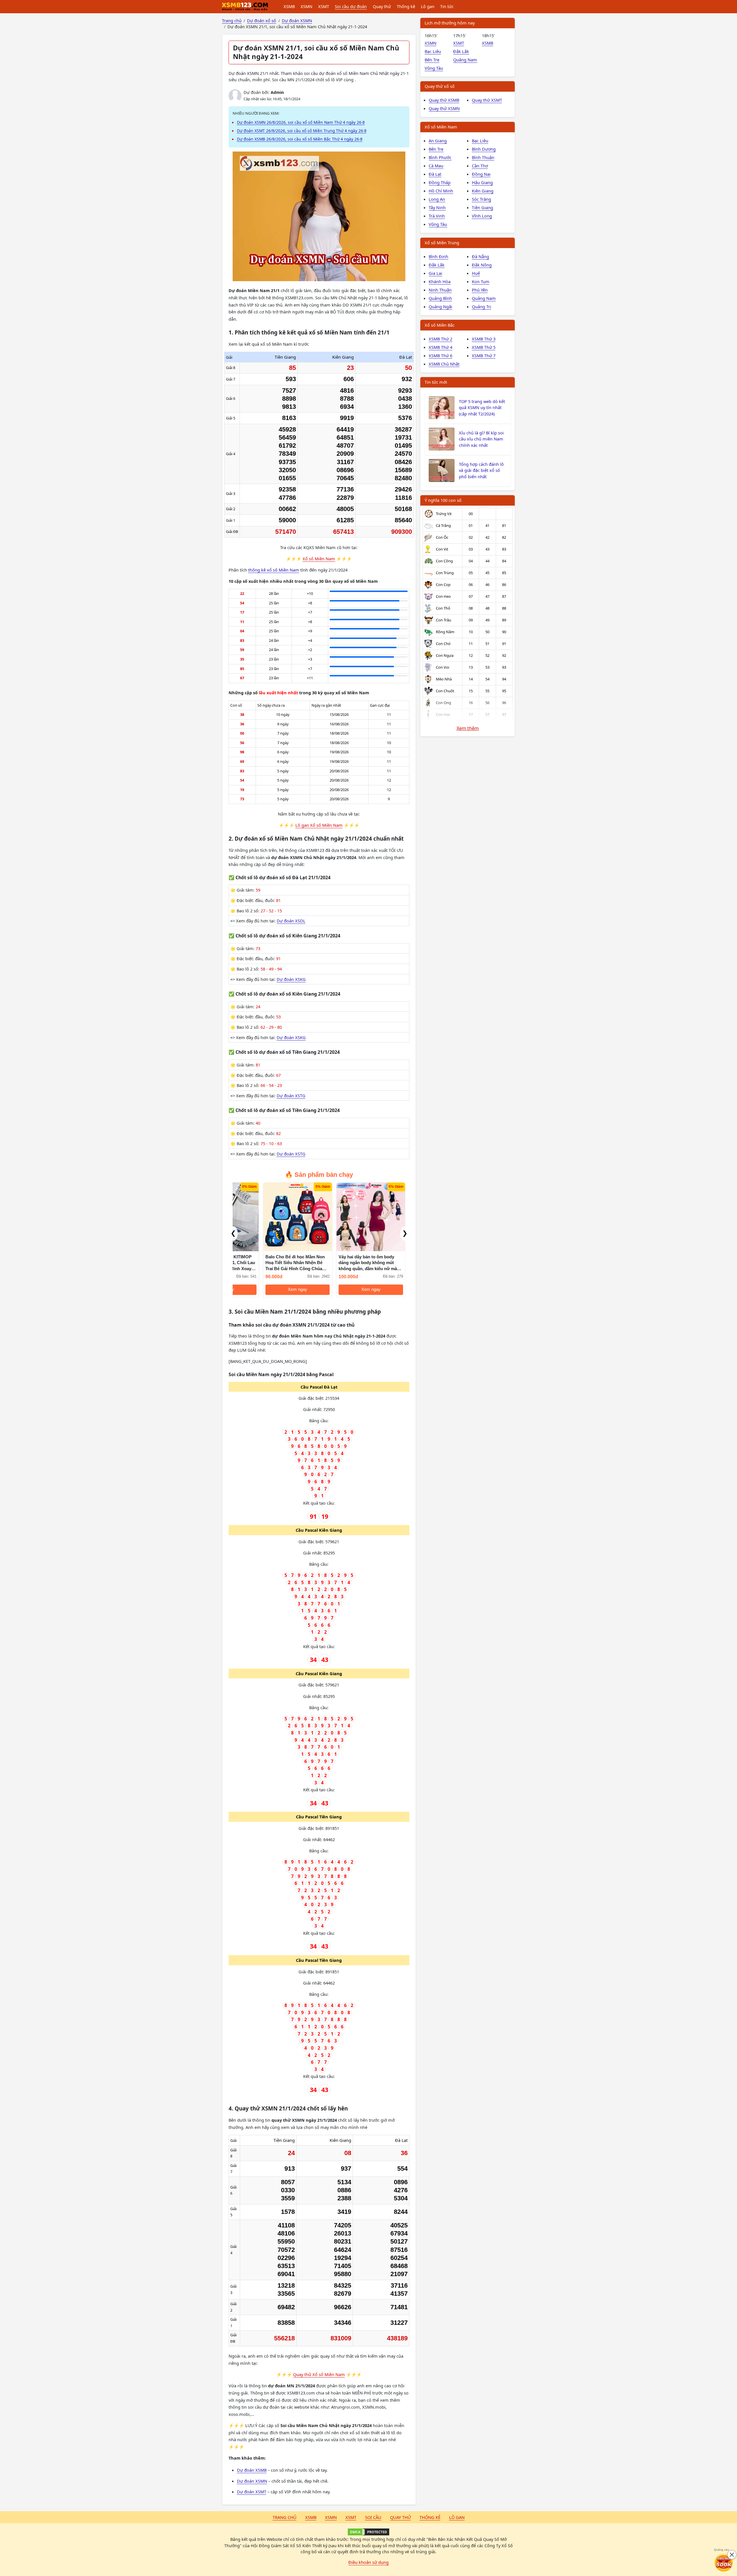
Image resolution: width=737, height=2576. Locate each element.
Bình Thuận (483, 157)
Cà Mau (436, 166)
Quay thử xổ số (440, 86)
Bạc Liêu (433, 51)
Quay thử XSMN (444, 108)
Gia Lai (435, 273)
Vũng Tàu (434, 68)
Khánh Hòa (440, 281)
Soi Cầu (373, 2517)
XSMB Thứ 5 (484, 347)
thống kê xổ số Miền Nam (274, 570)
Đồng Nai (481, 174)
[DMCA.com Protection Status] (368, 2532)
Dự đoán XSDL (291, 921)
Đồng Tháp (440, 182)
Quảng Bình (440, 298)
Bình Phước (440, 157)
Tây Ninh (437, 207)
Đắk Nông (482, 265)
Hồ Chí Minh (441, 191)
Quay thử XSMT (487, 100)
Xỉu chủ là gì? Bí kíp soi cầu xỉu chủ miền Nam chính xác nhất (481, 439)
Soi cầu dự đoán (351, 6)
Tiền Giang (483, 207)
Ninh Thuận (440, 290)
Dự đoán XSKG (291, 979)
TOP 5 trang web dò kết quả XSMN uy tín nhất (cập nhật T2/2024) (482, 408)
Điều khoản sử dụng (368, 2562)
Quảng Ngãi (440, 307)
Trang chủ (285, 2517)
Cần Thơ (480, 166)
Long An (437, 199)
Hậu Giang (482, 182)
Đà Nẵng (480, 256)
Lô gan (428, 6)
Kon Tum (481, 281)
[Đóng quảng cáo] (732, 2555)
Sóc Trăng (481, 199)
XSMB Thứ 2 (440, 339)
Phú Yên (480, 290)
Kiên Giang (483, 191)
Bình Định (438, 256)
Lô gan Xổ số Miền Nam (319, 825)
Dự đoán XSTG (291, 1096)
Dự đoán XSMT (252, 2492)
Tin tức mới (436, 382)
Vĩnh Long (482, 216)
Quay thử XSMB (444, 100)
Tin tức (447, 6)
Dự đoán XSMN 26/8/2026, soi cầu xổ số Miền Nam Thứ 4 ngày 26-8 (301, 122)
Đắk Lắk (461, 51)
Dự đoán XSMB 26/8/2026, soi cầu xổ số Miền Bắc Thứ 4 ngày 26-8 (300, 139)
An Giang (438, 141)
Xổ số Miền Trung (442, 243)
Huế (476, 273)
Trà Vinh (437, 216)
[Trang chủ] (245, 7)
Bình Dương (484, 149)
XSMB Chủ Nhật (444, 364)
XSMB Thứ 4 (440, 347)
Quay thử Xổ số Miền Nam (319, 2374)
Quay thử (382, 6)
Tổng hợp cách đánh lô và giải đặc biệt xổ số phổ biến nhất (481, 470)
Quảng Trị (481, 307)
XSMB (289, 6)
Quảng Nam (465, 60)
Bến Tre (432, 60)
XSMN (306, 6)
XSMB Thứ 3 (484, 339)
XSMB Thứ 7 (484, 355)
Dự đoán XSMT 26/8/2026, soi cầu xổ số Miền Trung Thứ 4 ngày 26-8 (302, 131)
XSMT (324, 6)
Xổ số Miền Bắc (440, 325)
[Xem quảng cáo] (724, 2563)
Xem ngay (267, 1289)
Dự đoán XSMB (252, 2470)
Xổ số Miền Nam (319, 559)
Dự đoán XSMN (252, 2481)
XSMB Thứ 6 (440, 355)
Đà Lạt (435, 174)
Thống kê (406, 6)
